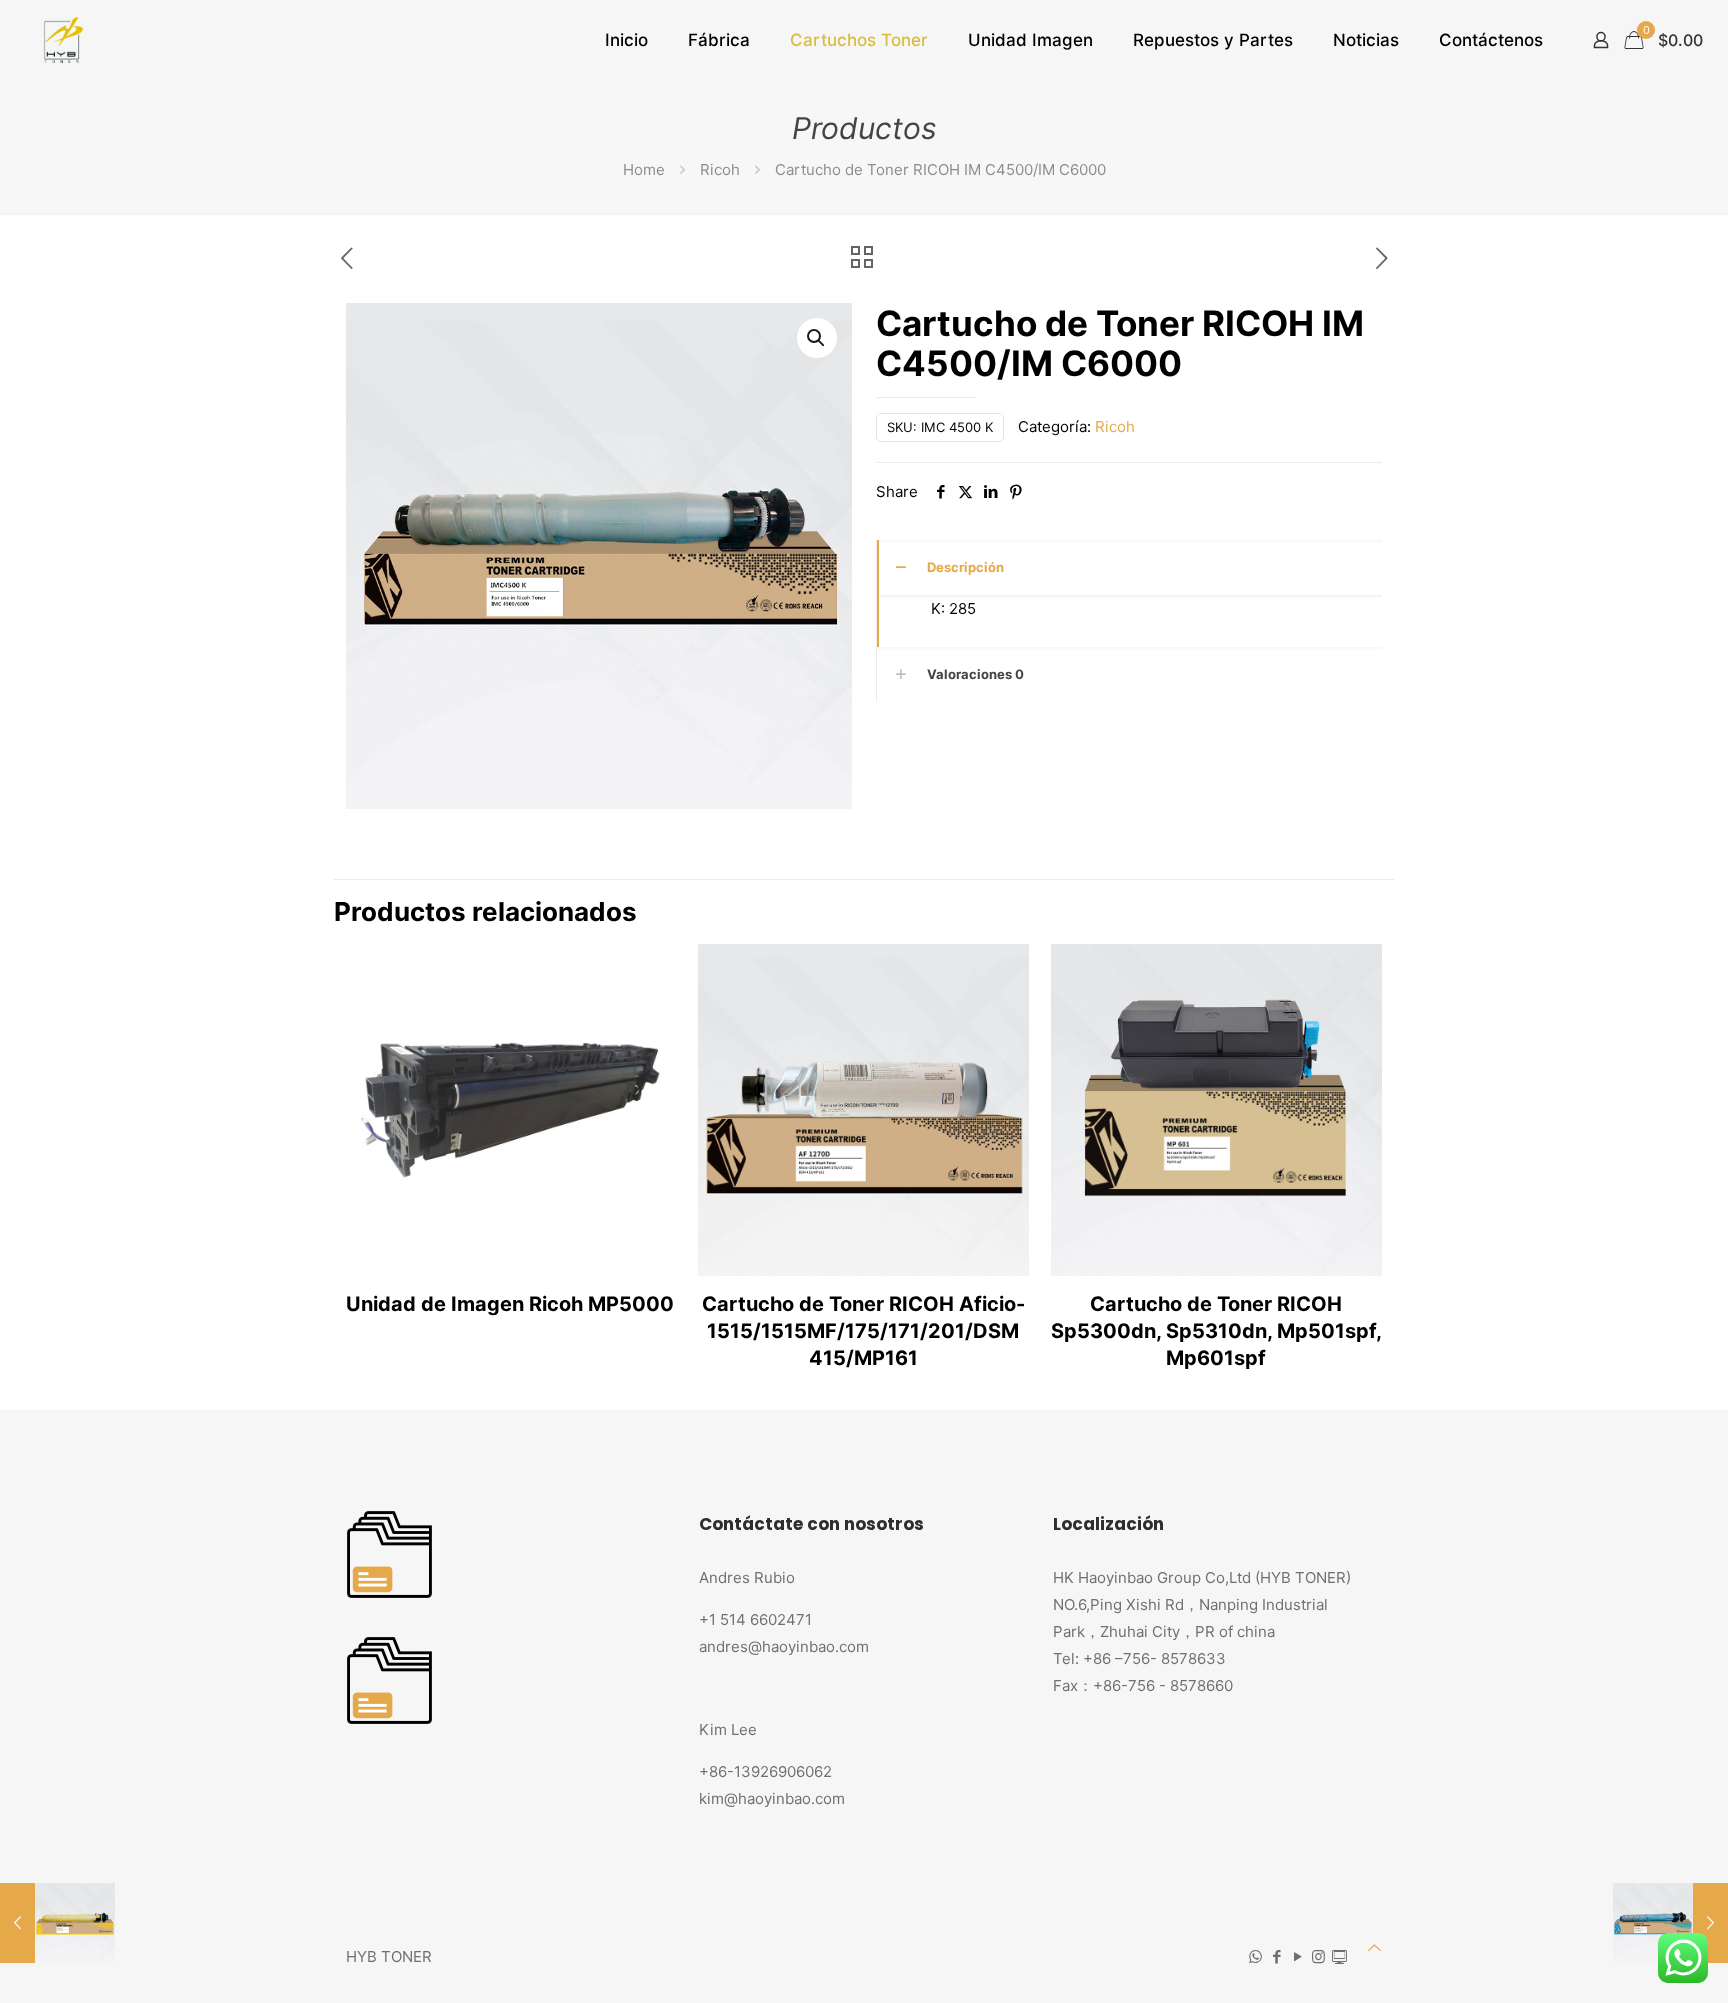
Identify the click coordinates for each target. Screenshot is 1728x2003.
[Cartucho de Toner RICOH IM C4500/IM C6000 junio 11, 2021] (1670, 1923)
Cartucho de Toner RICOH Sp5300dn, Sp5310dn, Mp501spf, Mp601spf (1216, 1331)
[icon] (1339, 1956)
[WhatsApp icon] (1255, 1956)
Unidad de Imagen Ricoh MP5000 (510, 1304)
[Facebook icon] (1276, 1956)
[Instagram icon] (1318, 1956)
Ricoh (720, 169)
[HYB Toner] (60, 40)
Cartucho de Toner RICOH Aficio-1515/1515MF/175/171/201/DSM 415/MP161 (863, 1331)
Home (644, 169)
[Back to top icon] (1374, 1947)
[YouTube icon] (1297, 1956)
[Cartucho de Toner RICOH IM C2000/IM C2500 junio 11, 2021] (57, 1923)
